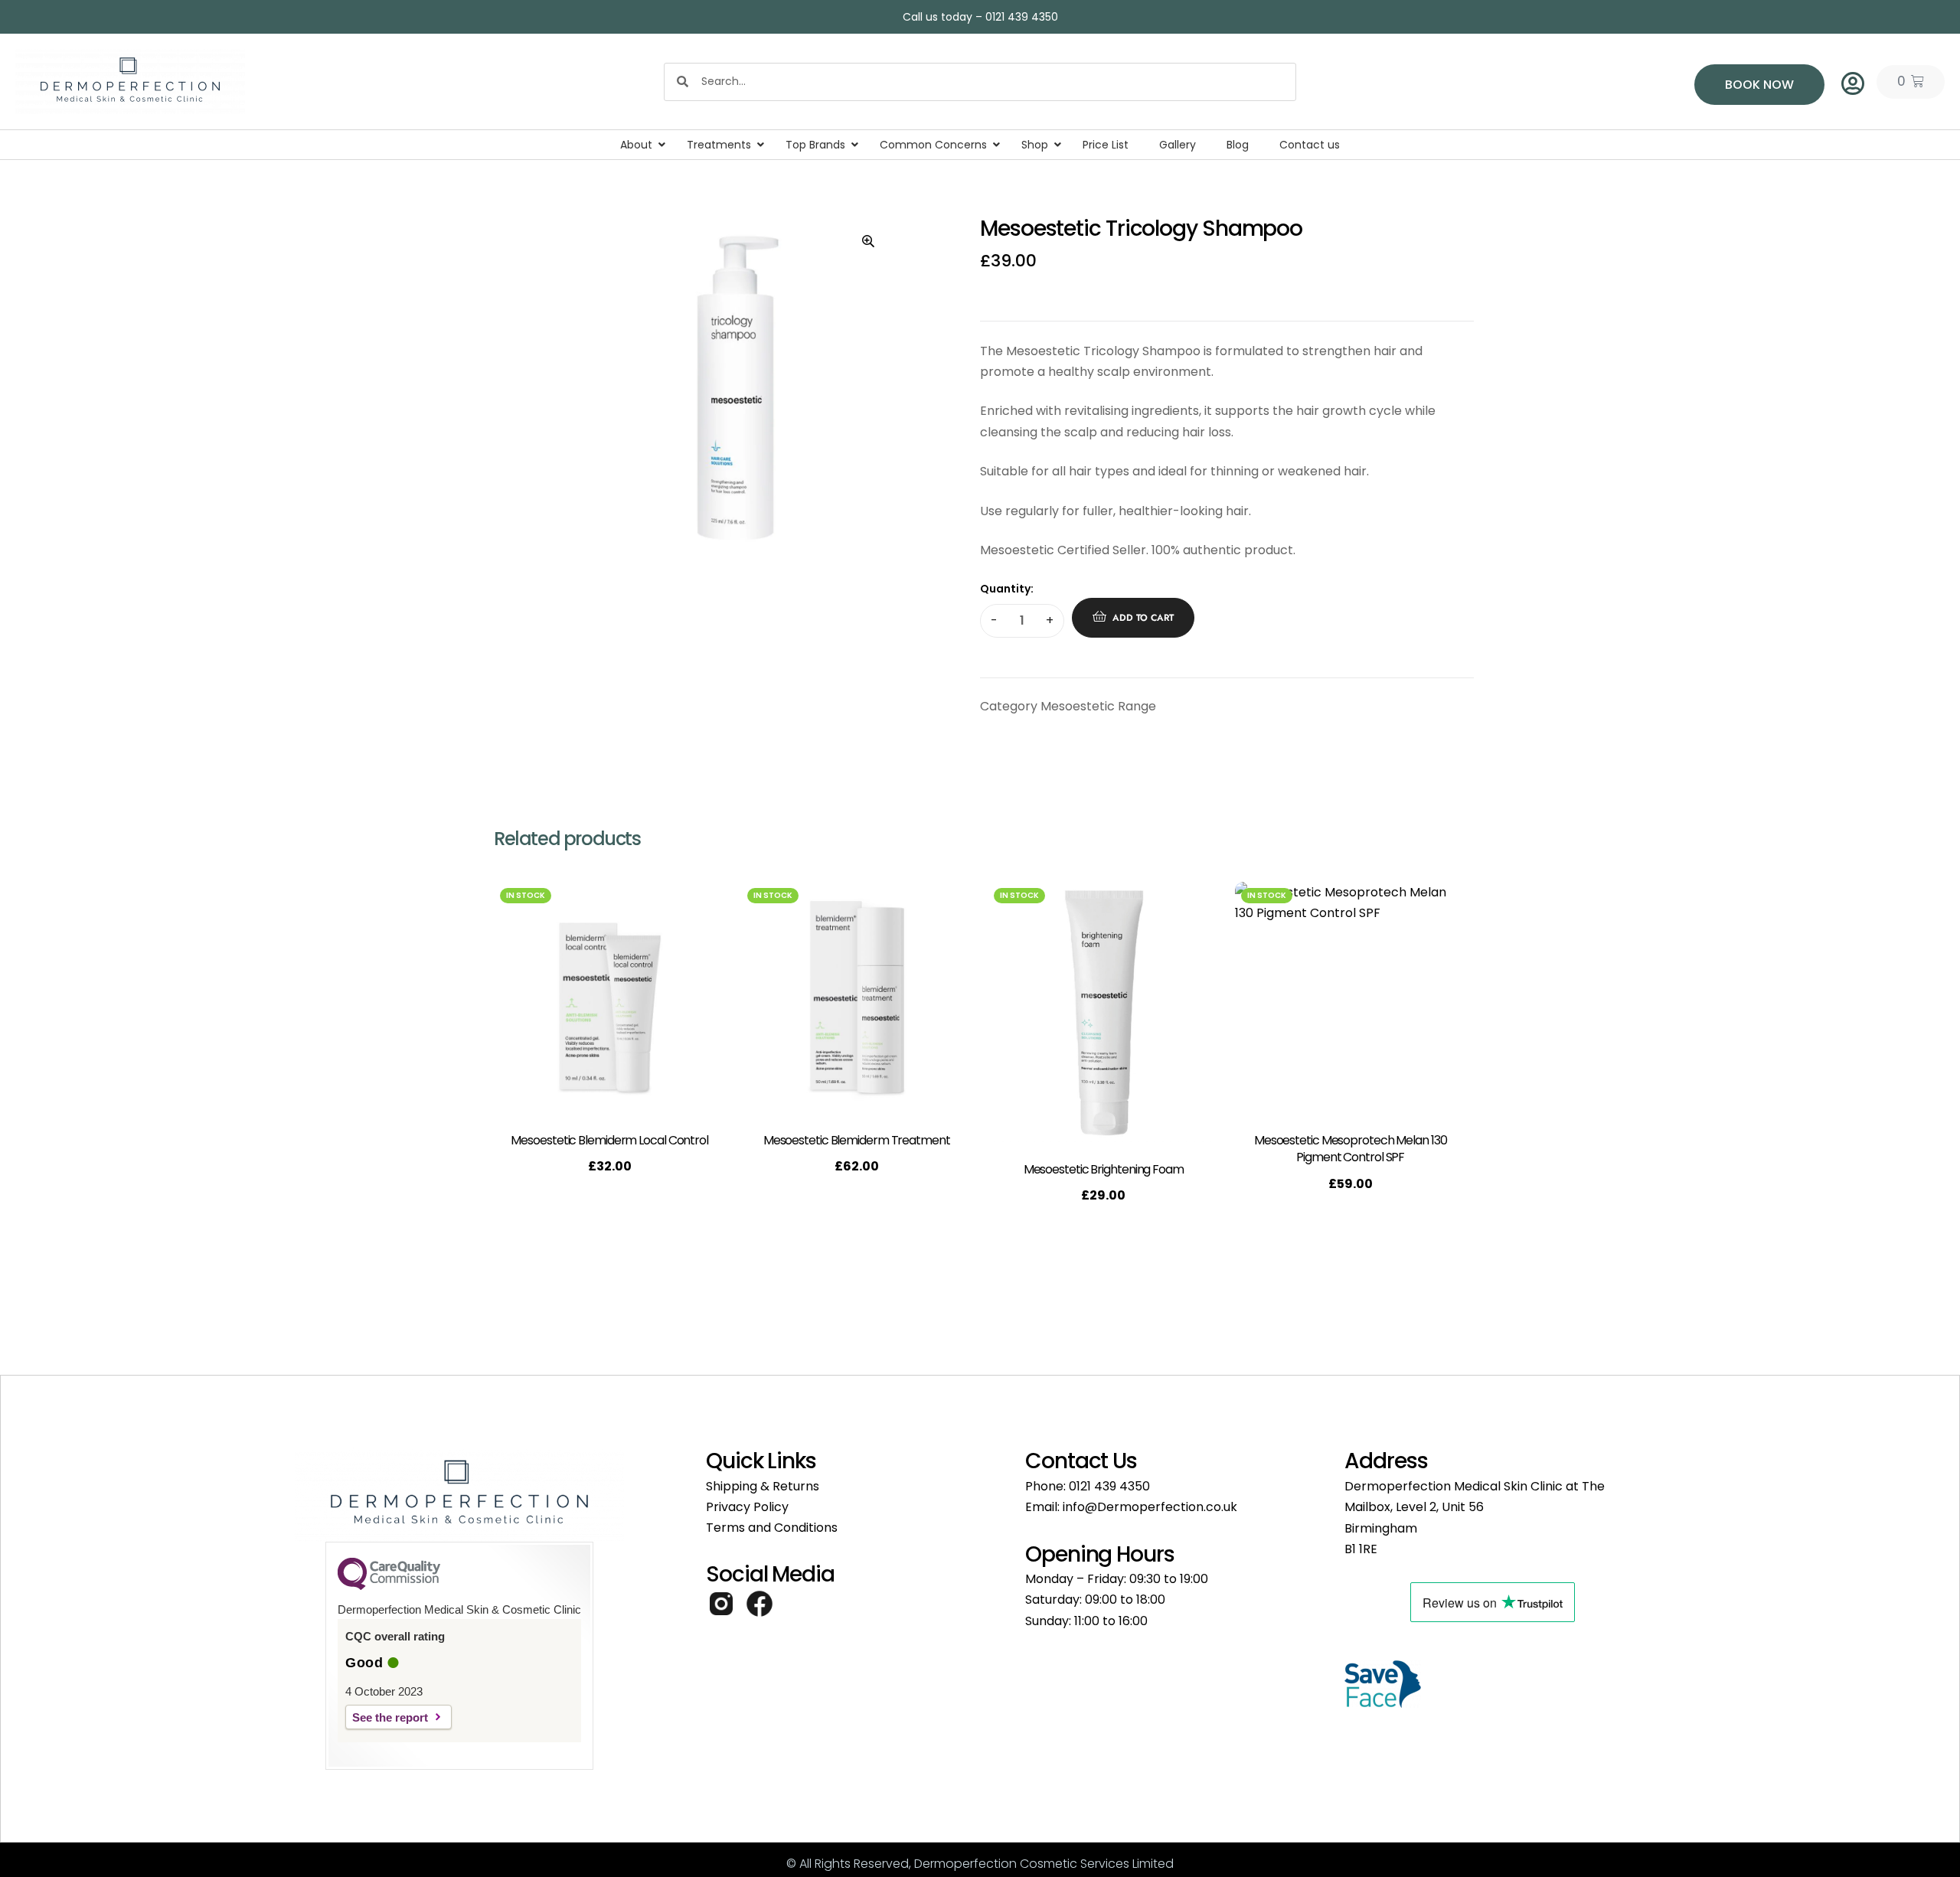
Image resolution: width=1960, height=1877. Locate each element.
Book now (1759, 85)
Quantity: (1007, 589)
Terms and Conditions (772, 1528)
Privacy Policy (747, 1507)
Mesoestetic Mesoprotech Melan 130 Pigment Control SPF (1351, 1149)
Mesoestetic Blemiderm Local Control (609, 1140)
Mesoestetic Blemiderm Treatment (857, 1140)
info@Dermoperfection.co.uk (1150, 1507)
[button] (868, 241)
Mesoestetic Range (1098, 706)
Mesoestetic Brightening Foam (1104, 1169)
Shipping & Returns (763, 1486)
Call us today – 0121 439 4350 (980, 17)
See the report (390, 1717)
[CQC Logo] (389, 1586)
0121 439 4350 (1109, 1486)
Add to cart (1143, 618)
